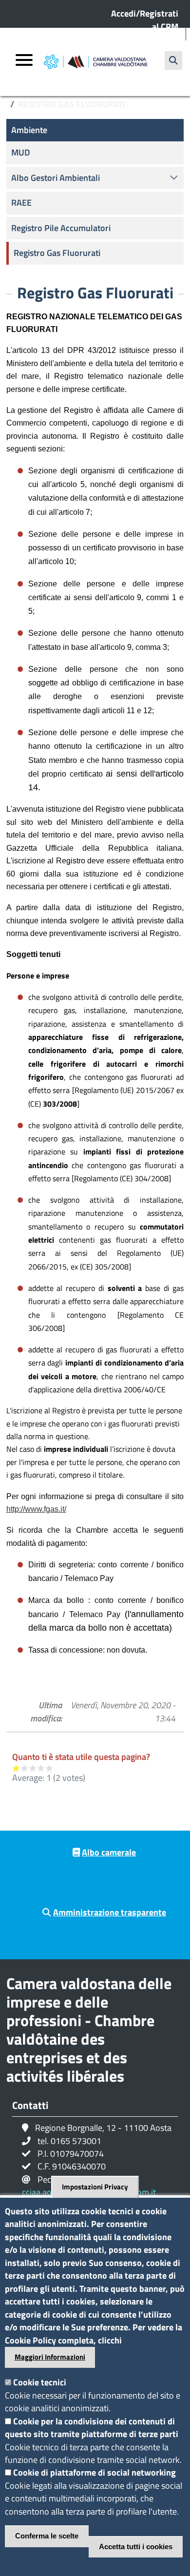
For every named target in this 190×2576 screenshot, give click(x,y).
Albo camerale (109, 1852)
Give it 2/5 (25, 1768)
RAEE (21, 203)
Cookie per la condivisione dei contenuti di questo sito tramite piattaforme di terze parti (92, 2428)
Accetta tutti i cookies (136, 2547)
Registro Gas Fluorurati (57, 253)
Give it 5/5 (49, 1768)
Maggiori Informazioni (50, 2357)
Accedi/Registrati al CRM (145, 20)
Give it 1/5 (16, 1768)
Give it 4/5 (41, 1768)
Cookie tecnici (40, 2382)
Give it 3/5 (33, 1768)
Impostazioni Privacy (95, 2187)
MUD (21, 152)
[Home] (95, 62)
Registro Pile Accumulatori (61, 228)
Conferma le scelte (47, 2536)
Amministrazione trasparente (110, 1912)
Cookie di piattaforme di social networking (95, 2472)
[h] (173, 60)
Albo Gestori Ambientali (56, 178)
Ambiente (29, 130)
